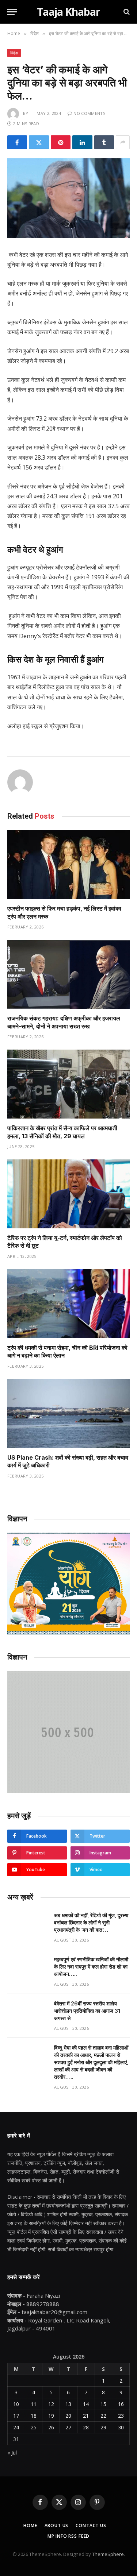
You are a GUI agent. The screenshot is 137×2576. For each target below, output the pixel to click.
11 (34, 2404)
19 (51, 2416)
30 (121, 2427)
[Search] (126, 12)
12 (51, 2404)
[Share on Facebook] (17, 142)
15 (103, 2404)
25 (34, 2427)
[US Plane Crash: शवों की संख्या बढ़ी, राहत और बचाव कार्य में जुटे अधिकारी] (68, 1413)
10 (16, 2404)
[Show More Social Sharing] (123, 142)
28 (86, 2427)
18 (34, 2416)
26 (51, 2427)
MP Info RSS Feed (68, 2536)
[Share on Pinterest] (61, 142)
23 (121, 2416)
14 (86, 2404)
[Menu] (12, 12)
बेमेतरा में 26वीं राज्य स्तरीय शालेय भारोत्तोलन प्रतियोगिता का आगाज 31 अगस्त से (87, 2011)
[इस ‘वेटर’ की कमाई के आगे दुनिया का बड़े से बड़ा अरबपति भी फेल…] (68, 198)
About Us (57, 2525)
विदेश (14, 53)
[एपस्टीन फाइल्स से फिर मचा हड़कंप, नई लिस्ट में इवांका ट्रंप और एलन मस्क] (68, 864)
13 (68, 2404)
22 (103, 2416)
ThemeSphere (108, 2554)
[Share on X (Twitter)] (39, 142)
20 (68, 2416)
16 (121, 2404)
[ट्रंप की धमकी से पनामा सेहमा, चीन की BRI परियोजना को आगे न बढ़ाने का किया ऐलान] (68, 1304)
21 (86, 2416)
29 (103, 2427)
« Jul (12, 2453)
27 (68, 2427)
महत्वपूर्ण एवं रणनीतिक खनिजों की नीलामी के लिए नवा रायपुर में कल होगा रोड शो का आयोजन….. (91, 1967)
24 (16, 2427)
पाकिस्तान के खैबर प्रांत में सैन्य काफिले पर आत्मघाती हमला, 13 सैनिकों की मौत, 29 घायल (62, 1132)
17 (16, 2416)
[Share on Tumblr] (104, 142)
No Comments (89, 113)
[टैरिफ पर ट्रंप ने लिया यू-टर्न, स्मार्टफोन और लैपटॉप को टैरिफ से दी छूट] (68, 1194)
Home (30, 2525)
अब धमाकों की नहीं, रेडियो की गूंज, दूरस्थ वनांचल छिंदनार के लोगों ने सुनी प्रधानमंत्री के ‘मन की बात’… (91, 1922)
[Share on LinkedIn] (82, 142)
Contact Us (91, 2525)
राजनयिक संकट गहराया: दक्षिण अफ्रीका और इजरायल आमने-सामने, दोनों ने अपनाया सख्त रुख (64, 1022)
